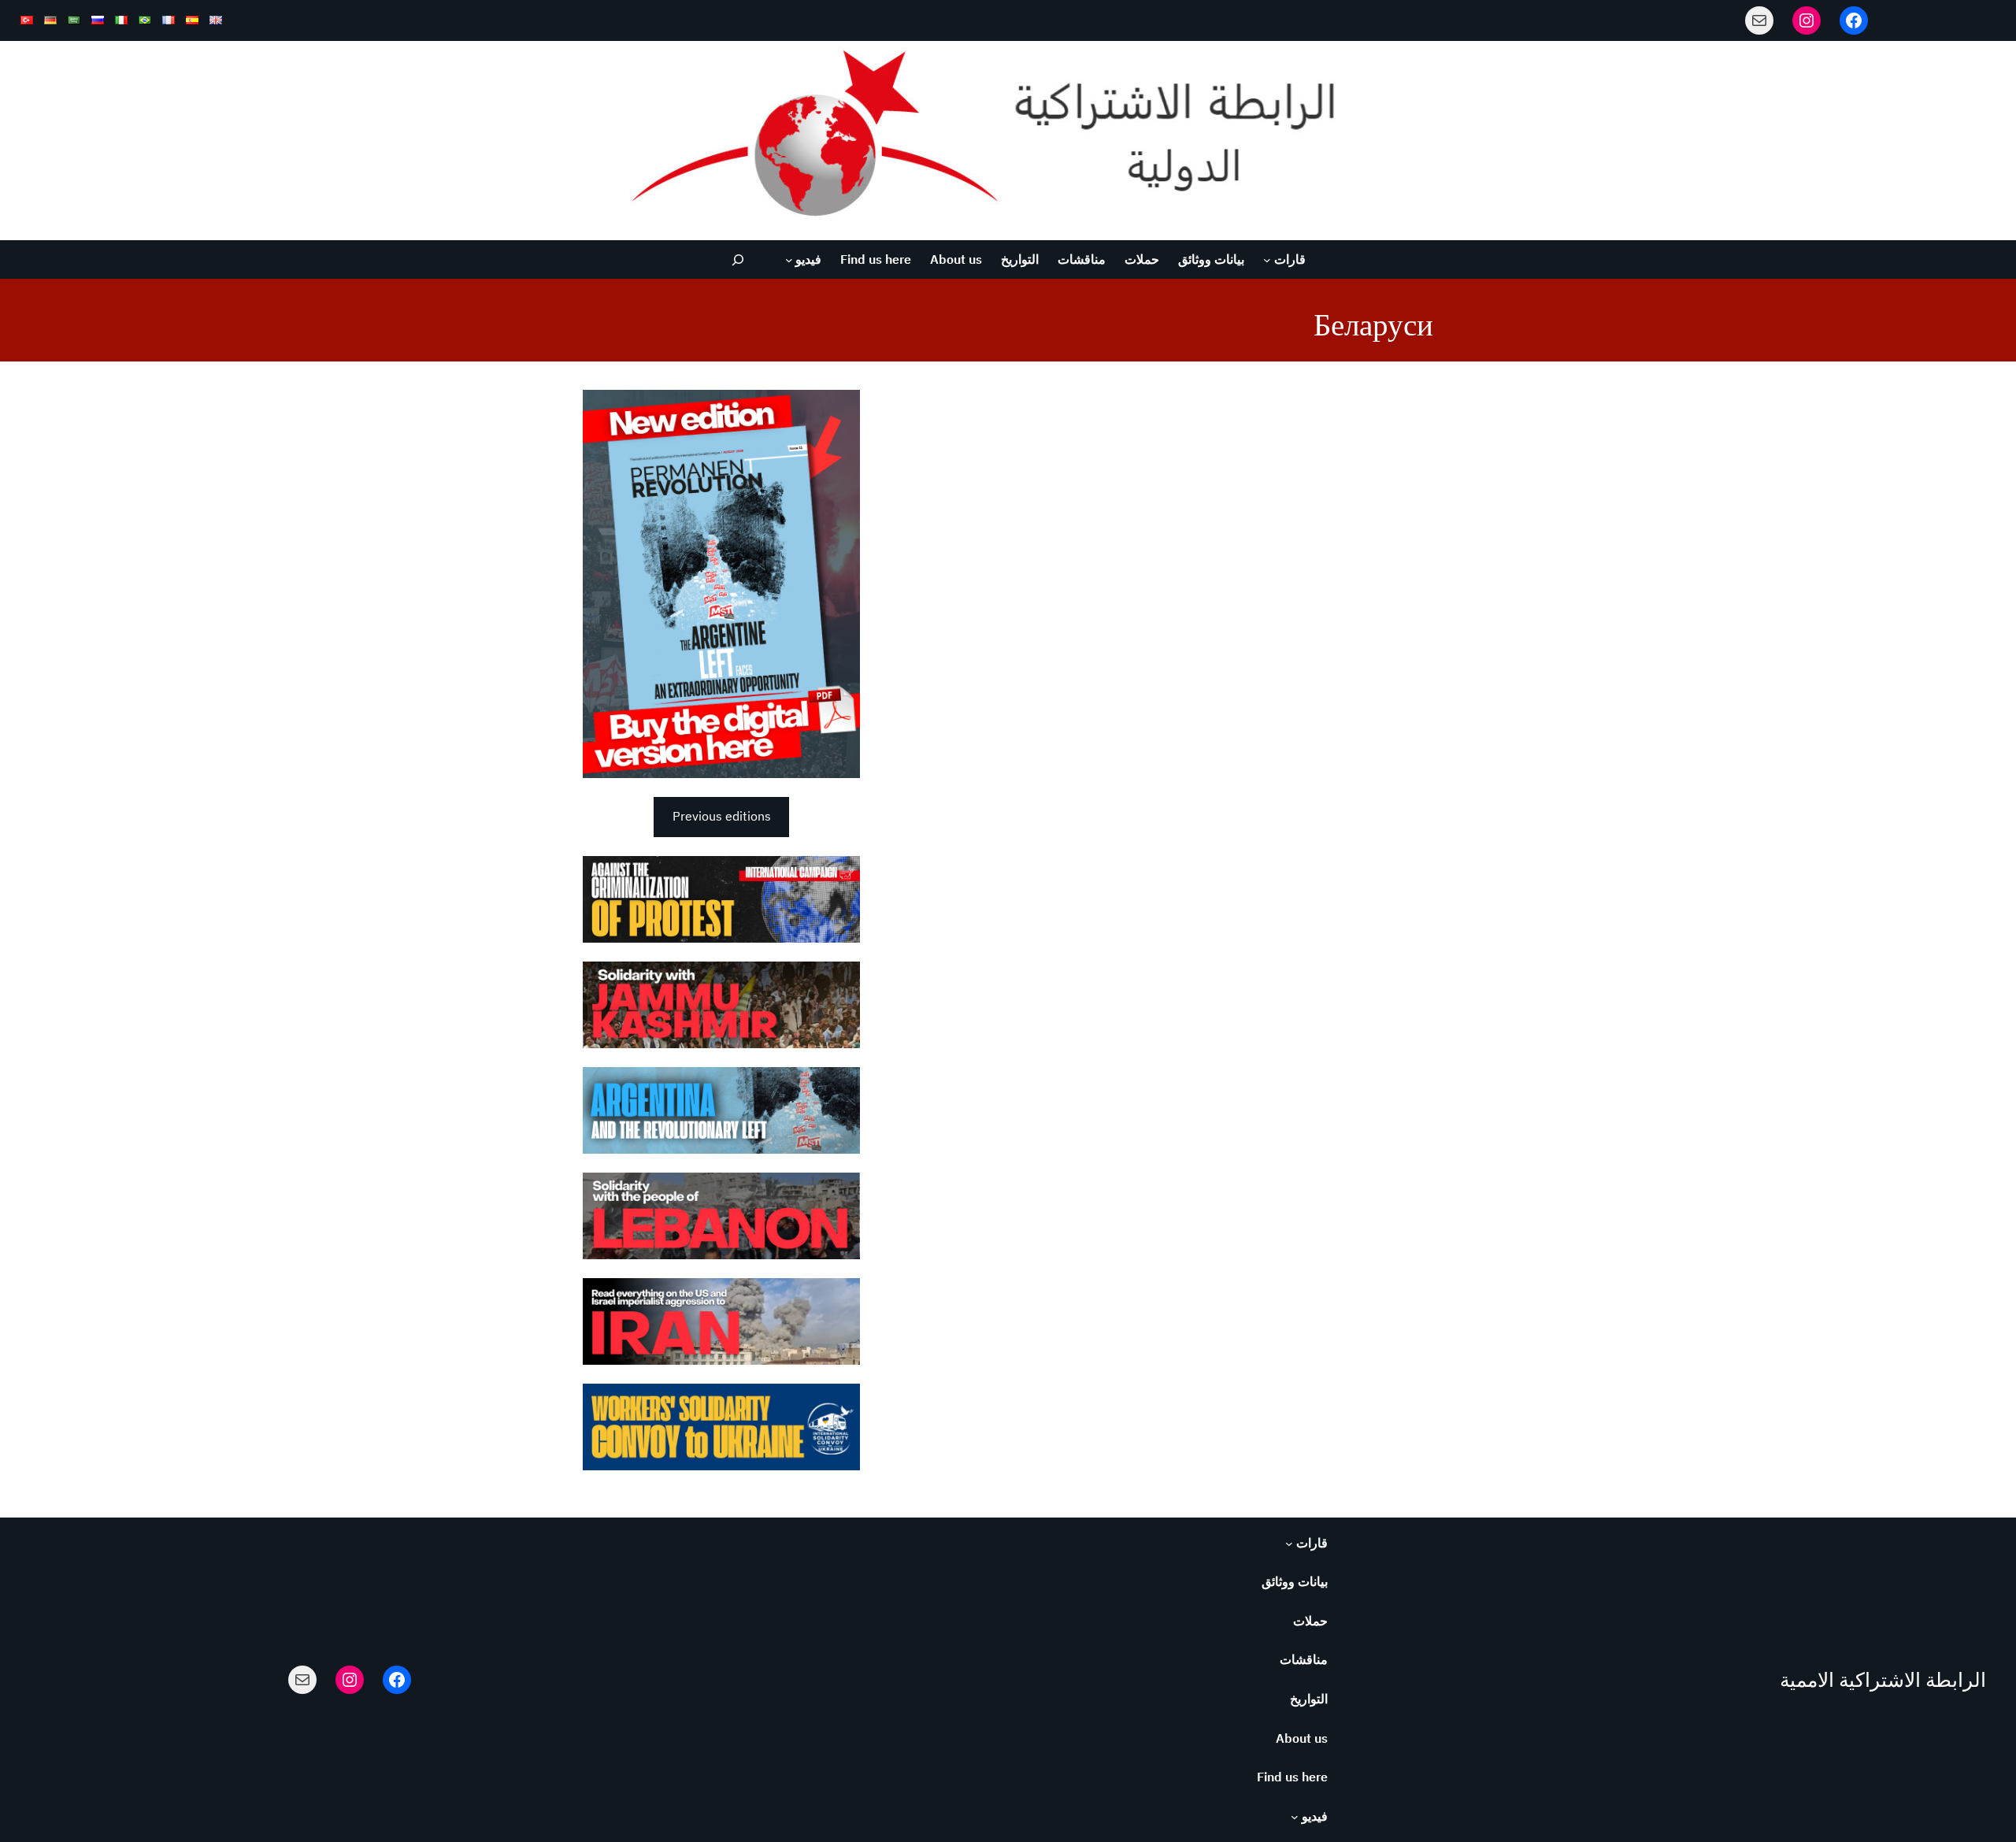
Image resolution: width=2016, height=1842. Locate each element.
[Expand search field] (738, 259)
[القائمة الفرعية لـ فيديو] (789, 260)
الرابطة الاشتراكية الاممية (1883, 1680)
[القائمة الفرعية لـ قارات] (1267, 260)
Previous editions (722, 816)
